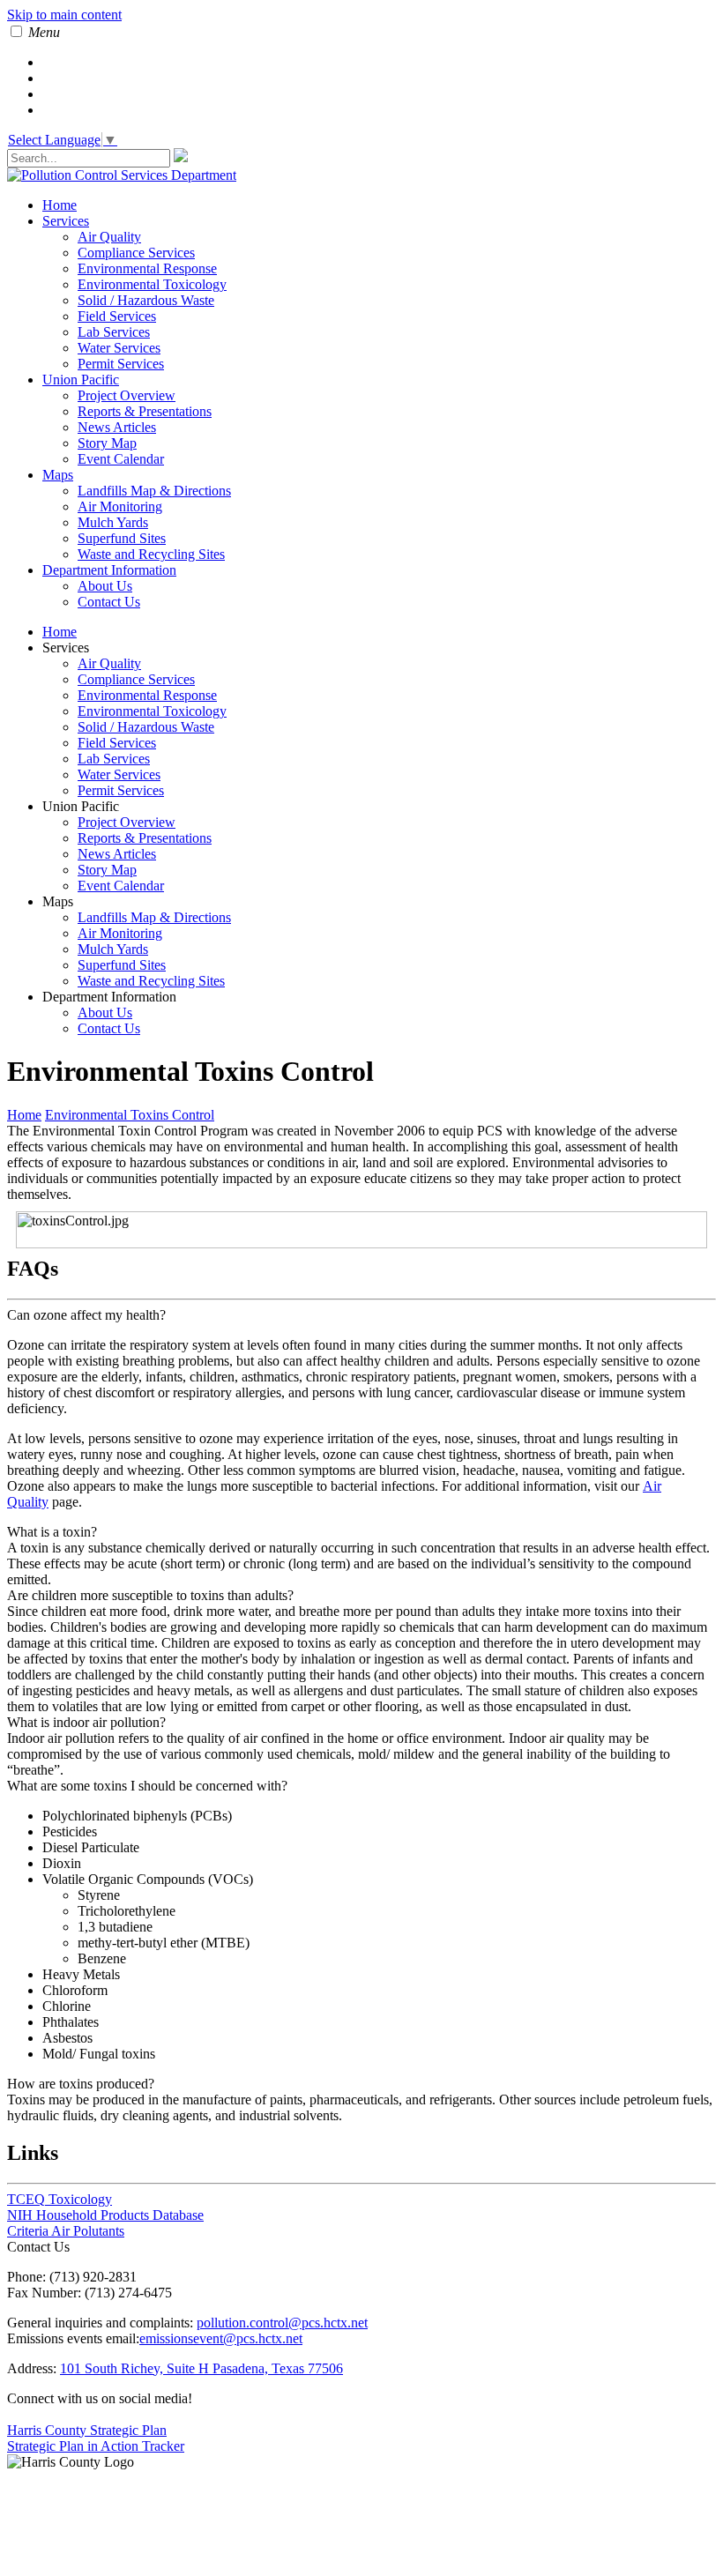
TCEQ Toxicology (60, 2199)
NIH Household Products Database (105, 2215)
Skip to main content (64, 15)
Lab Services (114, 332)
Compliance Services (136, 253)
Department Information (109, 570)
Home (60, 205)
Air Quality (109, 237)
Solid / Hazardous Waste (146, 300)
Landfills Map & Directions (154, 491)
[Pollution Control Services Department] (122, 175)
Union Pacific (81, 380)
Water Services (119, 348)
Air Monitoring (120, 506)
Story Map (107, 443)
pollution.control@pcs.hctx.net (282, 2323)
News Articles (117, 427)
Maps (58, 475)
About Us (105, 586)
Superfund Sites (122, 538)
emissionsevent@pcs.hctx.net (221, 2338)
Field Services (117, 316)
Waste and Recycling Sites (151, 554)
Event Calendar (121, 459)
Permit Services (121, 364)
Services (66, 221)
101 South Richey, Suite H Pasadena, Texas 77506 (201, 2368)
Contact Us (109, 602)
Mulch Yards (113, 522)
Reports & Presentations (145, 411)
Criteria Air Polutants (66, 2231)
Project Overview (127, 395)
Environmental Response (147, 268)
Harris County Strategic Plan (87, 2430)
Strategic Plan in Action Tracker (96, 2446)
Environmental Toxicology (152, 284)
